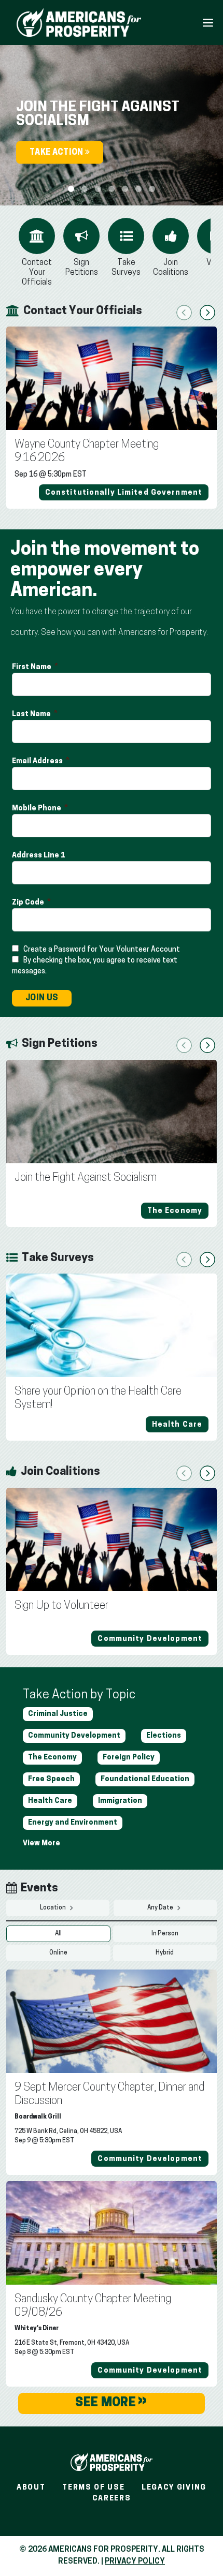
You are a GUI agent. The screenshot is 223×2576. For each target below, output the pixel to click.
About (31, 2488)
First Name (32, 667)
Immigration (120, 1801)
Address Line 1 (39, 856)
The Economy (52, 1758)
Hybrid (165, 1953)
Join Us (42, 998)
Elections (164, 1736)
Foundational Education (145, 1779)
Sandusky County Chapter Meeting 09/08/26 (93, 2306)
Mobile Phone (37, 809)
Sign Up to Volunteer (61, 1606)
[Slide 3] (112, 189)
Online (58, 1953)
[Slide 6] (152, 189)
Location (53, 1908)
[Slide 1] (85, 189)
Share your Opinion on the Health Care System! (98, 1398)
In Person (165, 1934)
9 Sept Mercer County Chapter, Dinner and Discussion (109, 2094)
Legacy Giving (174, 2488)
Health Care (50, 1801)
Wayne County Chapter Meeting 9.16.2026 (87, 451)
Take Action (57, 153)
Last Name (32, 714)
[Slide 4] (125, 189)
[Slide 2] (98, 189)
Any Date (161, 1908)
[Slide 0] (71, 189)
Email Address (38, 761)
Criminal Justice (58, 1714)
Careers (112, 2499)
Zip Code (29, 903)
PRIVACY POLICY (135, 2562)
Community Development (74, 1736)
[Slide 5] (138, 189)
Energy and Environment (73, 1823)
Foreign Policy (129, 1758)
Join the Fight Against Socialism (86, 1178)
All (58, 1934)
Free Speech (51, 1779)
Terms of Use (93, 2488)
